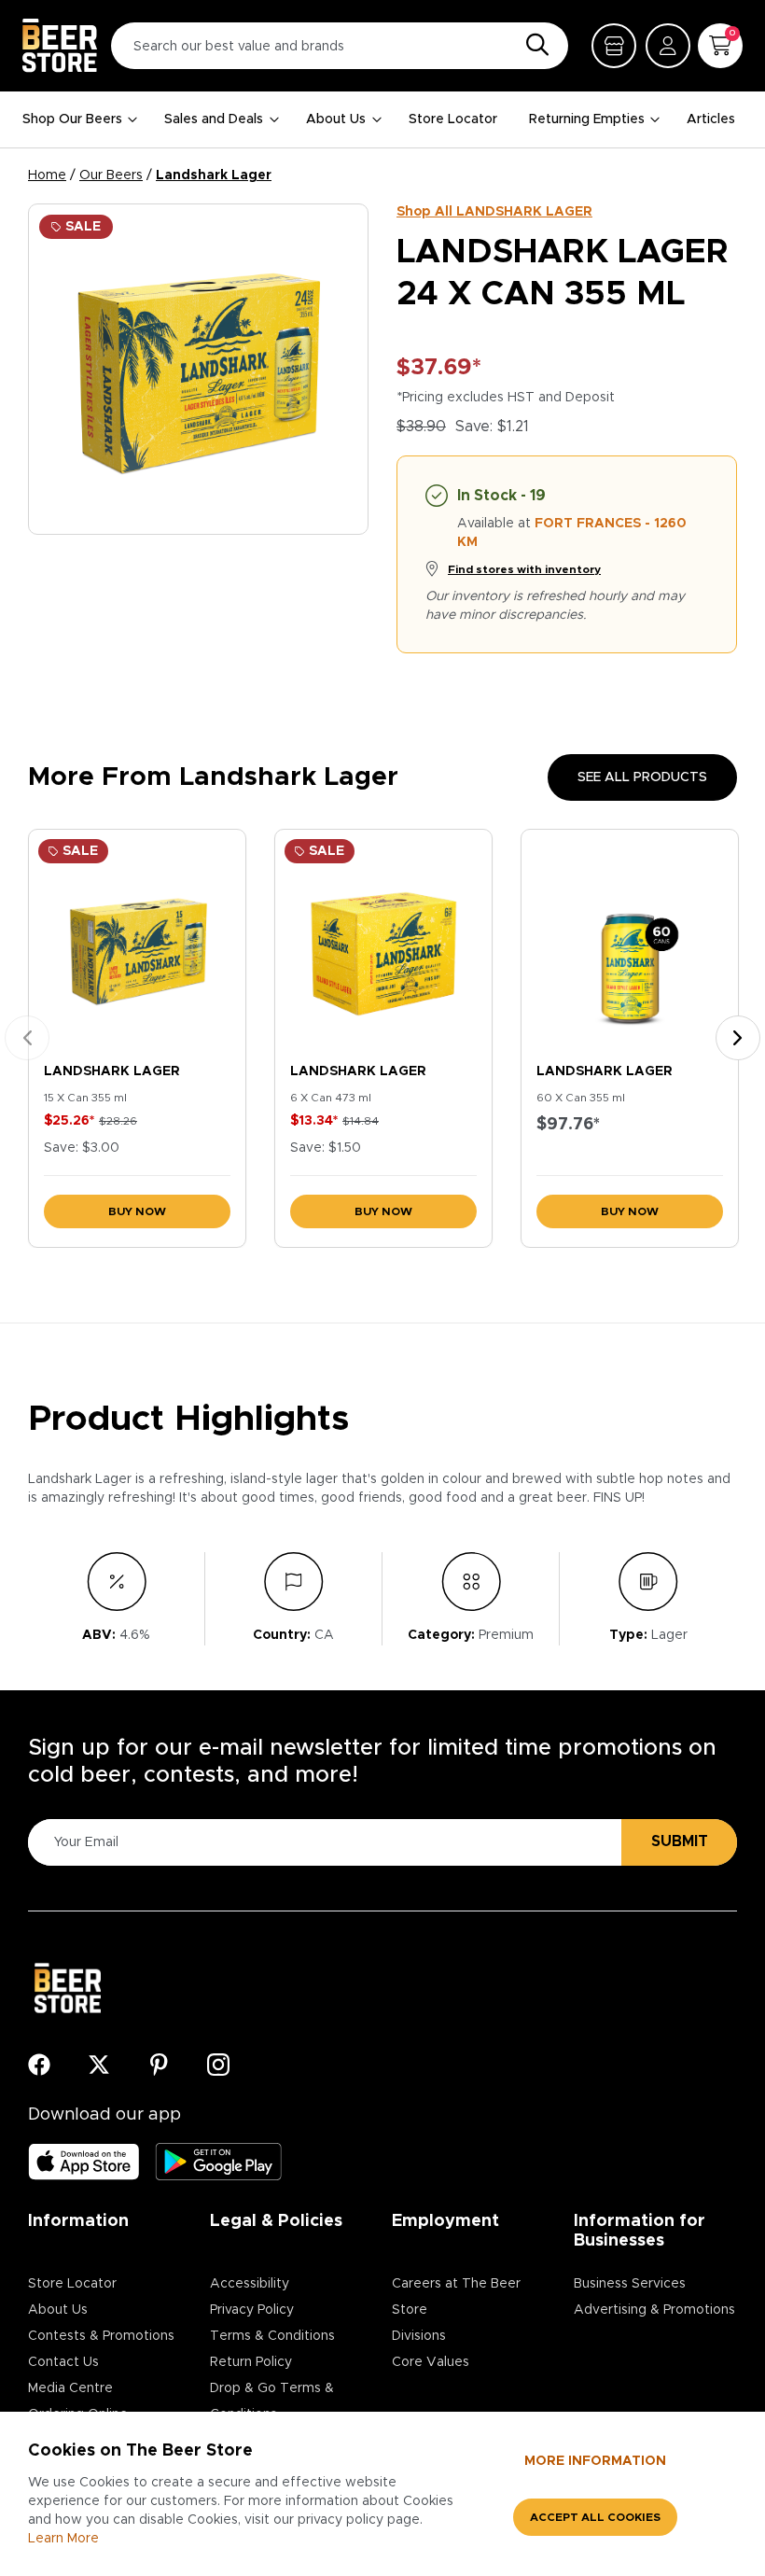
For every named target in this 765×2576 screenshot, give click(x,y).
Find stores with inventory (524, 569)
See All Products (642, 777)
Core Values (431, 2362)
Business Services (630, 2284)
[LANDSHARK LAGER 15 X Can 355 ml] (137, 942)
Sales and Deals (214, 119)
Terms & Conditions (272, 2336)
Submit (680, 1841)
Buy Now (137, 1211)
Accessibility (250, 2284)
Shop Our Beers (72, 119)
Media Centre (70, 2388)
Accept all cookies (595, 2517)
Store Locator (453, 119)
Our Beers (111, 175)
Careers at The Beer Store (456, 2297)
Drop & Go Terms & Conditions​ (272, 2401)
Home (47, 175)
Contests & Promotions (101, 2336)
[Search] (533, 46)
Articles (711, 119)
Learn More (63, 2539)
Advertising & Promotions (654, 2310)
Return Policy (251, 2362)
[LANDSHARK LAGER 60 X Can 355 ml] (630, 942)
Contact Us (63, 2362)
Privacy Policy (252, 2310)
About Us (336, 119)
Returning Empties (587, 119)
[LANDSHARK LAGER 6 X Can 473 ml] (383, 942)
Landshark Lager (214, 175)
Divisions (419, 2336)
